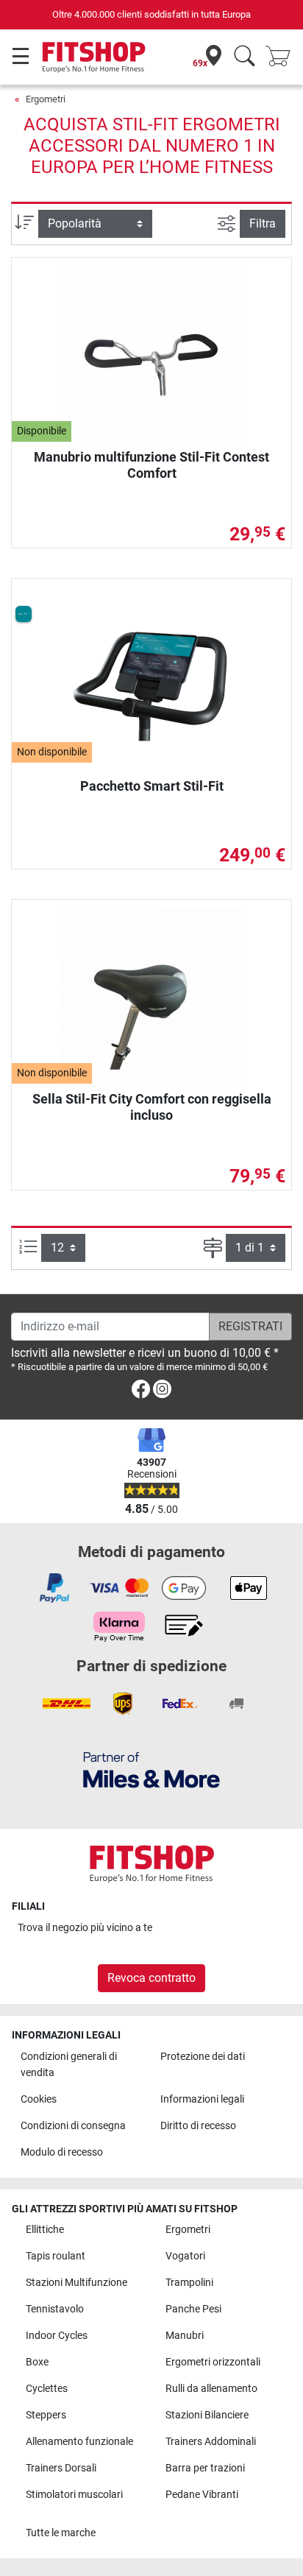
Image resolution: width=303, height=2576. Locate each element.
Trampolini (189, 2283)
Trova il (85, 1928)
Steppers (46, 2415)
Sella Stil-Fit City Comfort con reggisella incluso (152, 1107)
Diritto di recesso (198, 2126)
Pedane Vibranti (202, 2495)
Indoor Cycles (57, 2336)
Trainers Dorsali (61, 2468)
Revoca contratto (151, 1978)
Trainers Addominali (211, 2442)
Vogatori (185, 2256)
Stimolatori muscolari (74, 2495)
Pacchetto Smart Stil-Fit (152, 786)
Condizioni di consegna (73, 2126)
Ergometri (46, 99)
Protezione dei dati (203, 2057)
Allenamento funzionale (79, 2442)
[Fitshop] (94, 56)
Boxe (37, 2362)
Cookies (39, 2099)
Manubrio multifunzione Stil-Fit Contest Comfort (151, 465)
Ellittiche (45, 2230)
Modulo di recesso (62, 2152)
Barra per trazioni (205, 2468)
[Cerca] (245, 57)
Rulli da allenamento (211, 2389)
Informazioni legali (202, 2099)
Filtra (263, 223)
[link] (141, 1392)
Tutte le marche (61, 2533)
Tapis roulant (56, 2256)
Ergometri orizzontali (213, 2362)
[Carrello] (282, 57)
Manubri (185, 2336)
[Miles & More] (151, 1769)
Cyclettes (47, 2389)
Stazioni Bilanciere (207, 2415)
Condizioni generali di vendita (69, 2065)
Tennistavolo (55, 2309)
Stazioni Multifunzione (76, 2283)
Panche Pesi (193, 2309)
